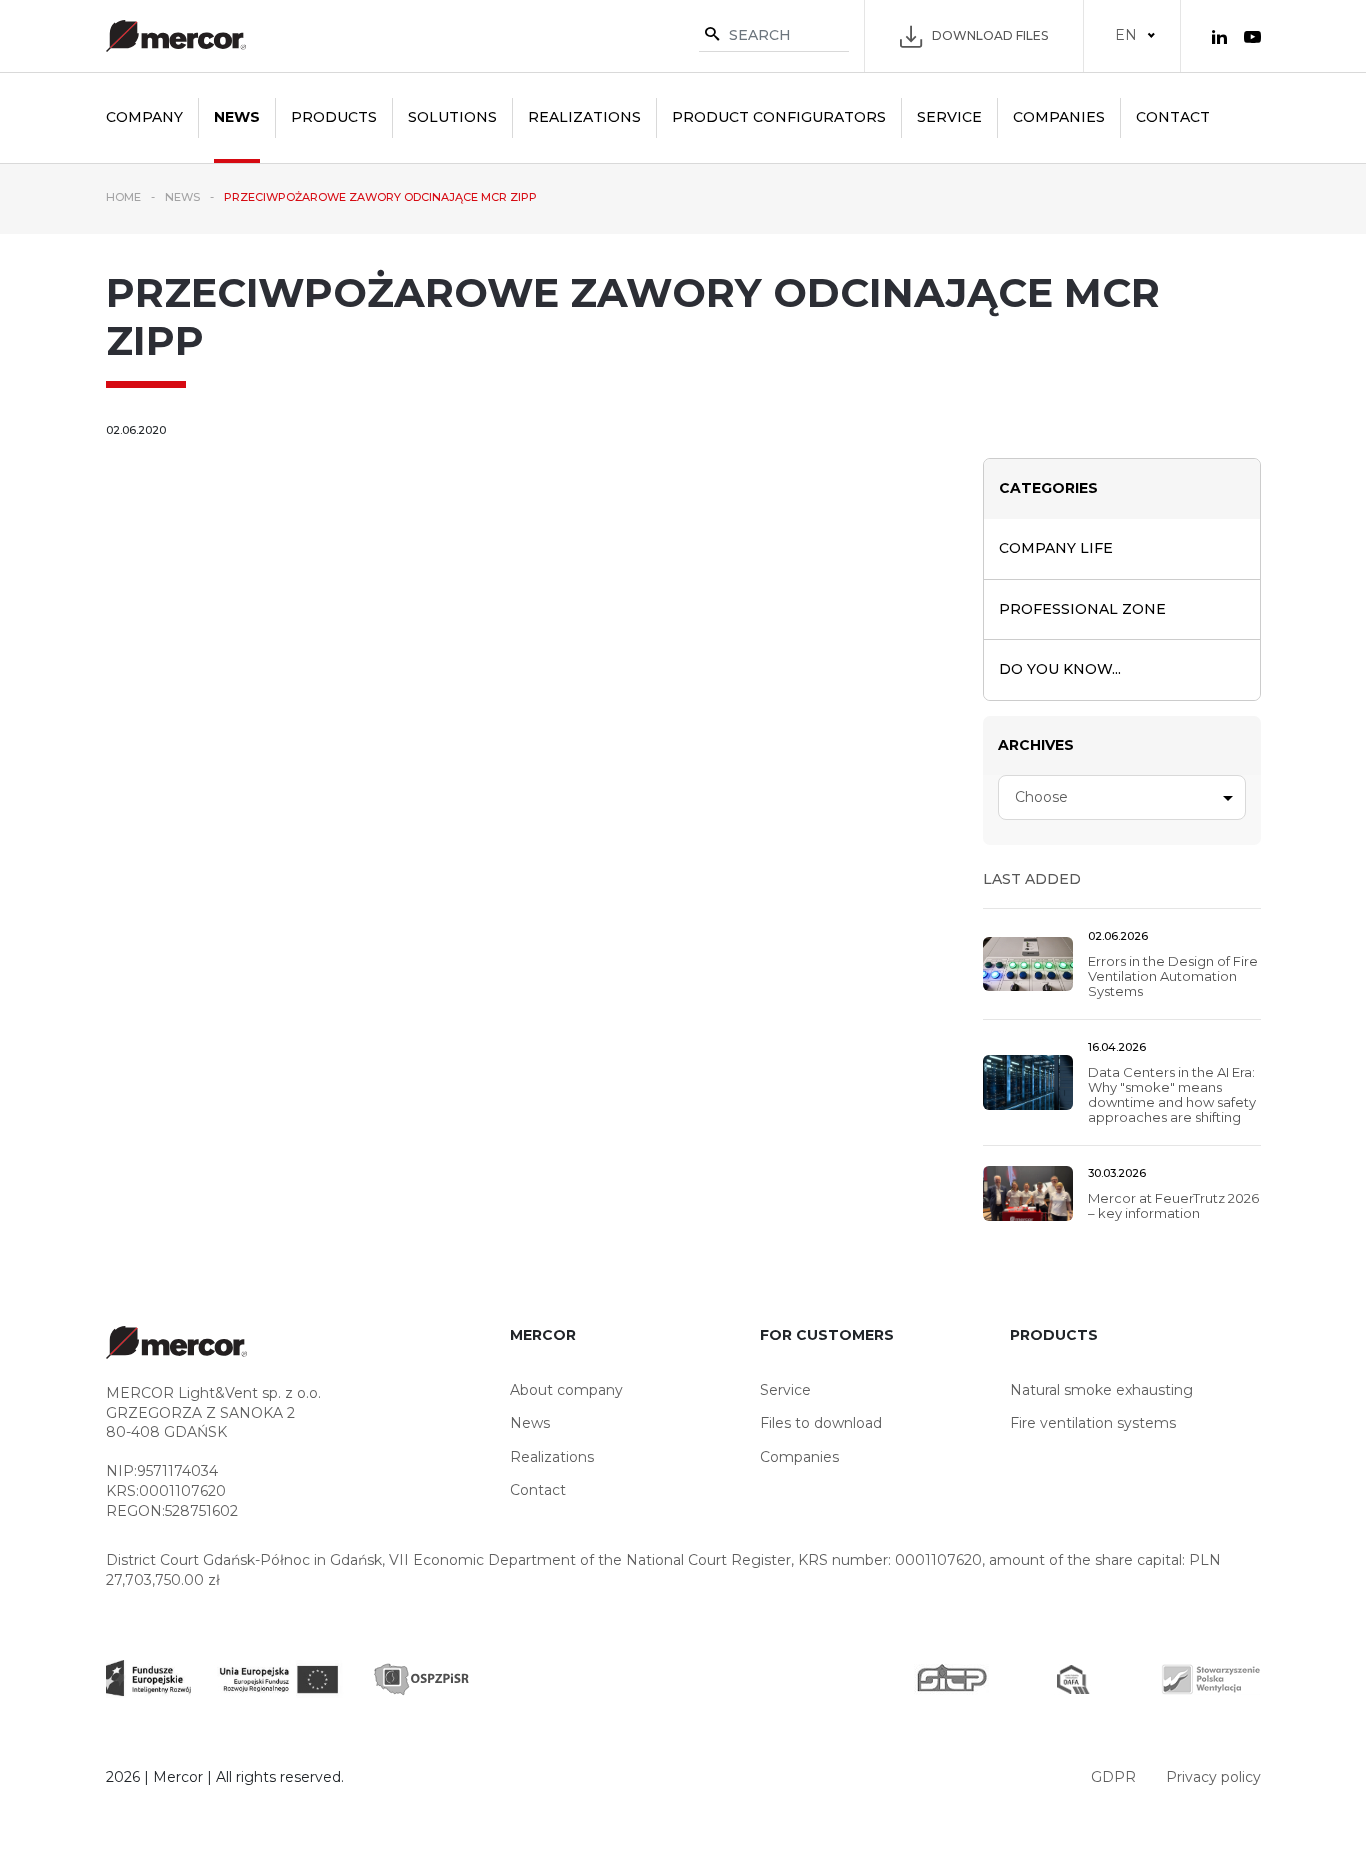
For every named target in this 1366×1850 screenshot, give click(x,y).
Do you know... (1060, 669)
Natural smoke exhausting (1101, 1390)
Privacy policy (1213, 1777)
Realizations (584, 117)
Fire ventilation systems (1093, 1423)
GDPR (1113, 1777)
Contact (1173, 117)
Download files (990, 35)
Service (949, 117)
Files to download (821, 1423)
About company (566, 1390)
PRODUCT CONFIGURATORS (779, 117)
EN (1126, 35)
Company (144, 117)
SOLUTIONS (452, 117)
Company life (1056, 548)
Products (334, 117)
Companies (1059, 117)
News (237, 117)
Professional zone (1082, 609)
